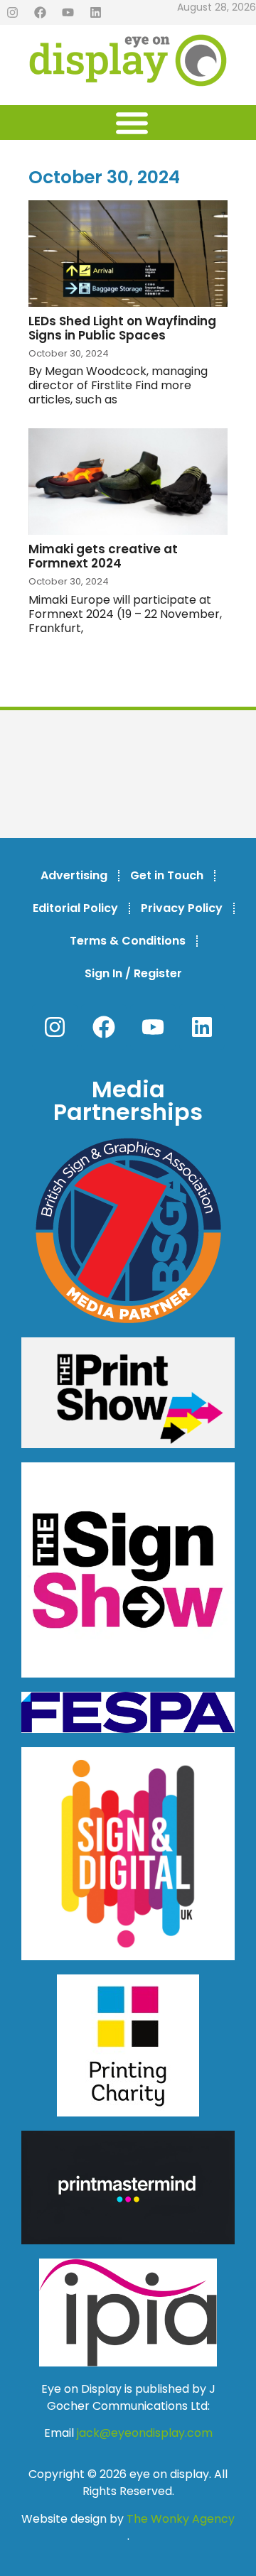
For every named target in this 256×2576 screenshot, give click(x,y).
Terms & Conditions (128, 941)
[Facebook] (40, 13)
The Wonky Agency (181, 2519)
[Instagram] (12, 13)
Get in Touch (167, 875)
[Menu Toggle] (132, 123)
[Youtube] (68, 13)
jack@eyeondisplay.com (145, 2433)
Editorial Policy (75, 908)
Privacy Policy (182, 908)
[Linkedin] (95, 13)
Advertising (74, 875)
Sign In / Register (133, 973)
